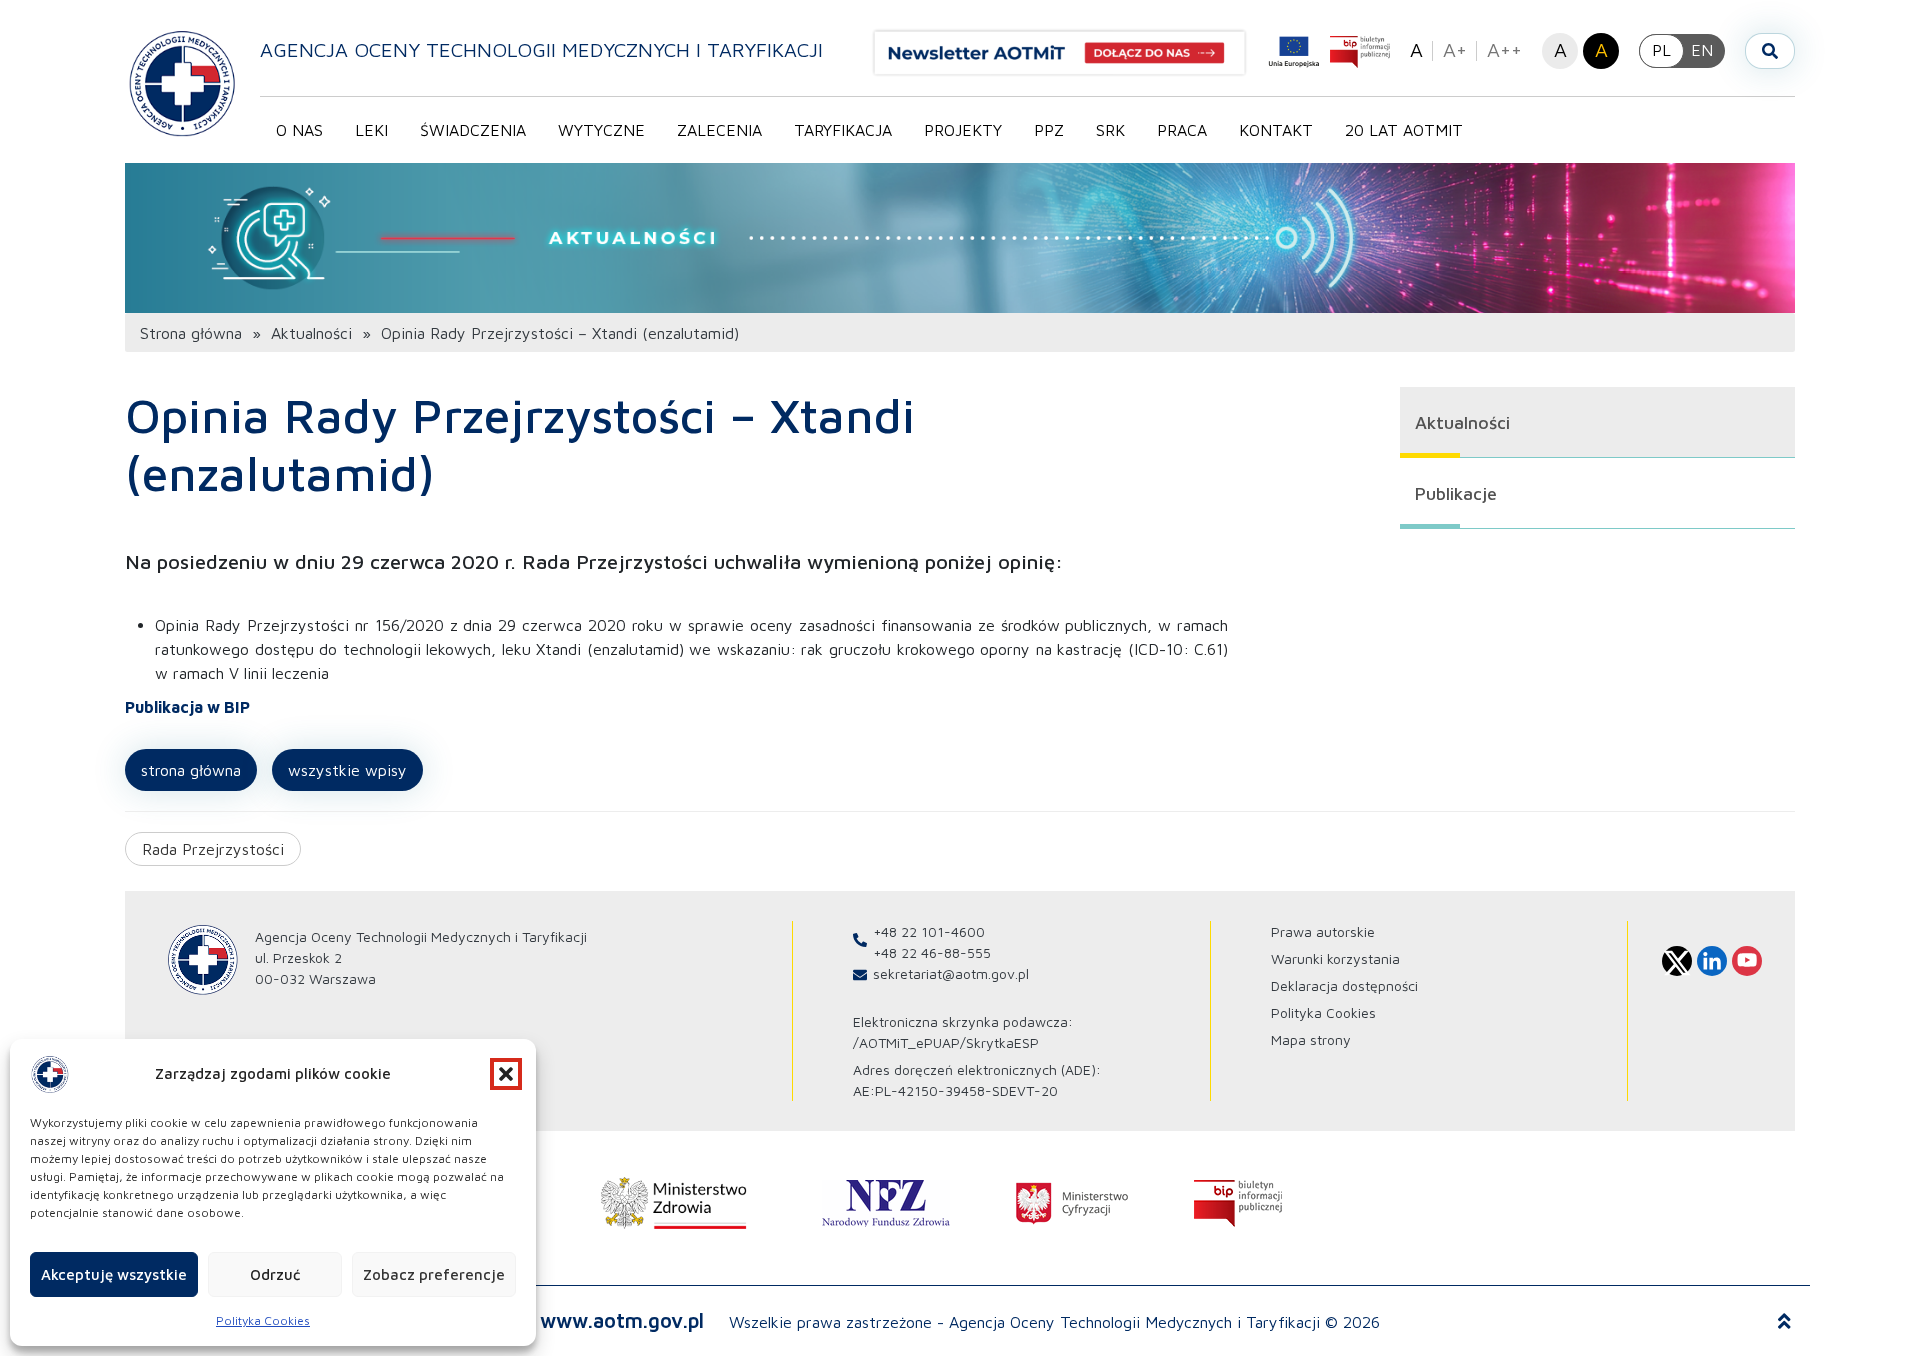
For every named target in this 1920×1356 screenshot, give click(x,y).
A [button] (1416, 49)
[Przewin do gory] (1784, 1322)
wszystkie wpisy (347, 770)
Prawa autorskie (1323, 931)
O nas (299, 130)
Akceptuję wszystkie (114, 1274)
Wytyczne (601, 130)
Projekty (963, 130)
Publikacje (1456, 493)
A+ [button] (1455, 49)
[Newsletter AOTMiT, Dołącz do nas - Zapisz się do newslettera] (1068, 53)
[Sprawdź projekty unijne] (1294, 52)
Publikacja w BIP (187, 707)
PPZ (1049, 130)
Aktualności (311, 333)
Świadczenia (473, 130)
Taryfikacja (843, 130)
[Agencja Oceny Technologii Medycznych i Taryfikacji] (182, 82)
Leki (371, 130)
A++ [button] (1504, 49)
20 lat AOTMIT (1404, 130)
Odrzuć (275, 1274)
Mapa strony (1311, 1039)
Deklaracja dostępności (1344, 985)
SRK (1110, 130)
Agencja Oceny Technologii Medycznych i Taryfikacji (541, 49)
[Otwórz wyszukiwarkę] (1770, 51)
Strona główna (191, 333)
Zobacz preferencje (434, 1274)
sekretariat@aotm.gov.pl (951, 973)
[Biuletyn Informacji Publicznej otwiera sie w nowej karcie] (1360, 52)
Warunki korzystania (1335, 958)
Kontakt (1276, 130)
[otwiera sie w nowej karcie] (674, 1203)
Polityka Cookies (263, 1320)
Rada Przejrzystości (213, 849)
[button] (506, 1074)
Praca (1182, 130)
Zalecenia (719, 130)
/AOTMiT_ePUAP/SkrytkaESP (946, 1042)
